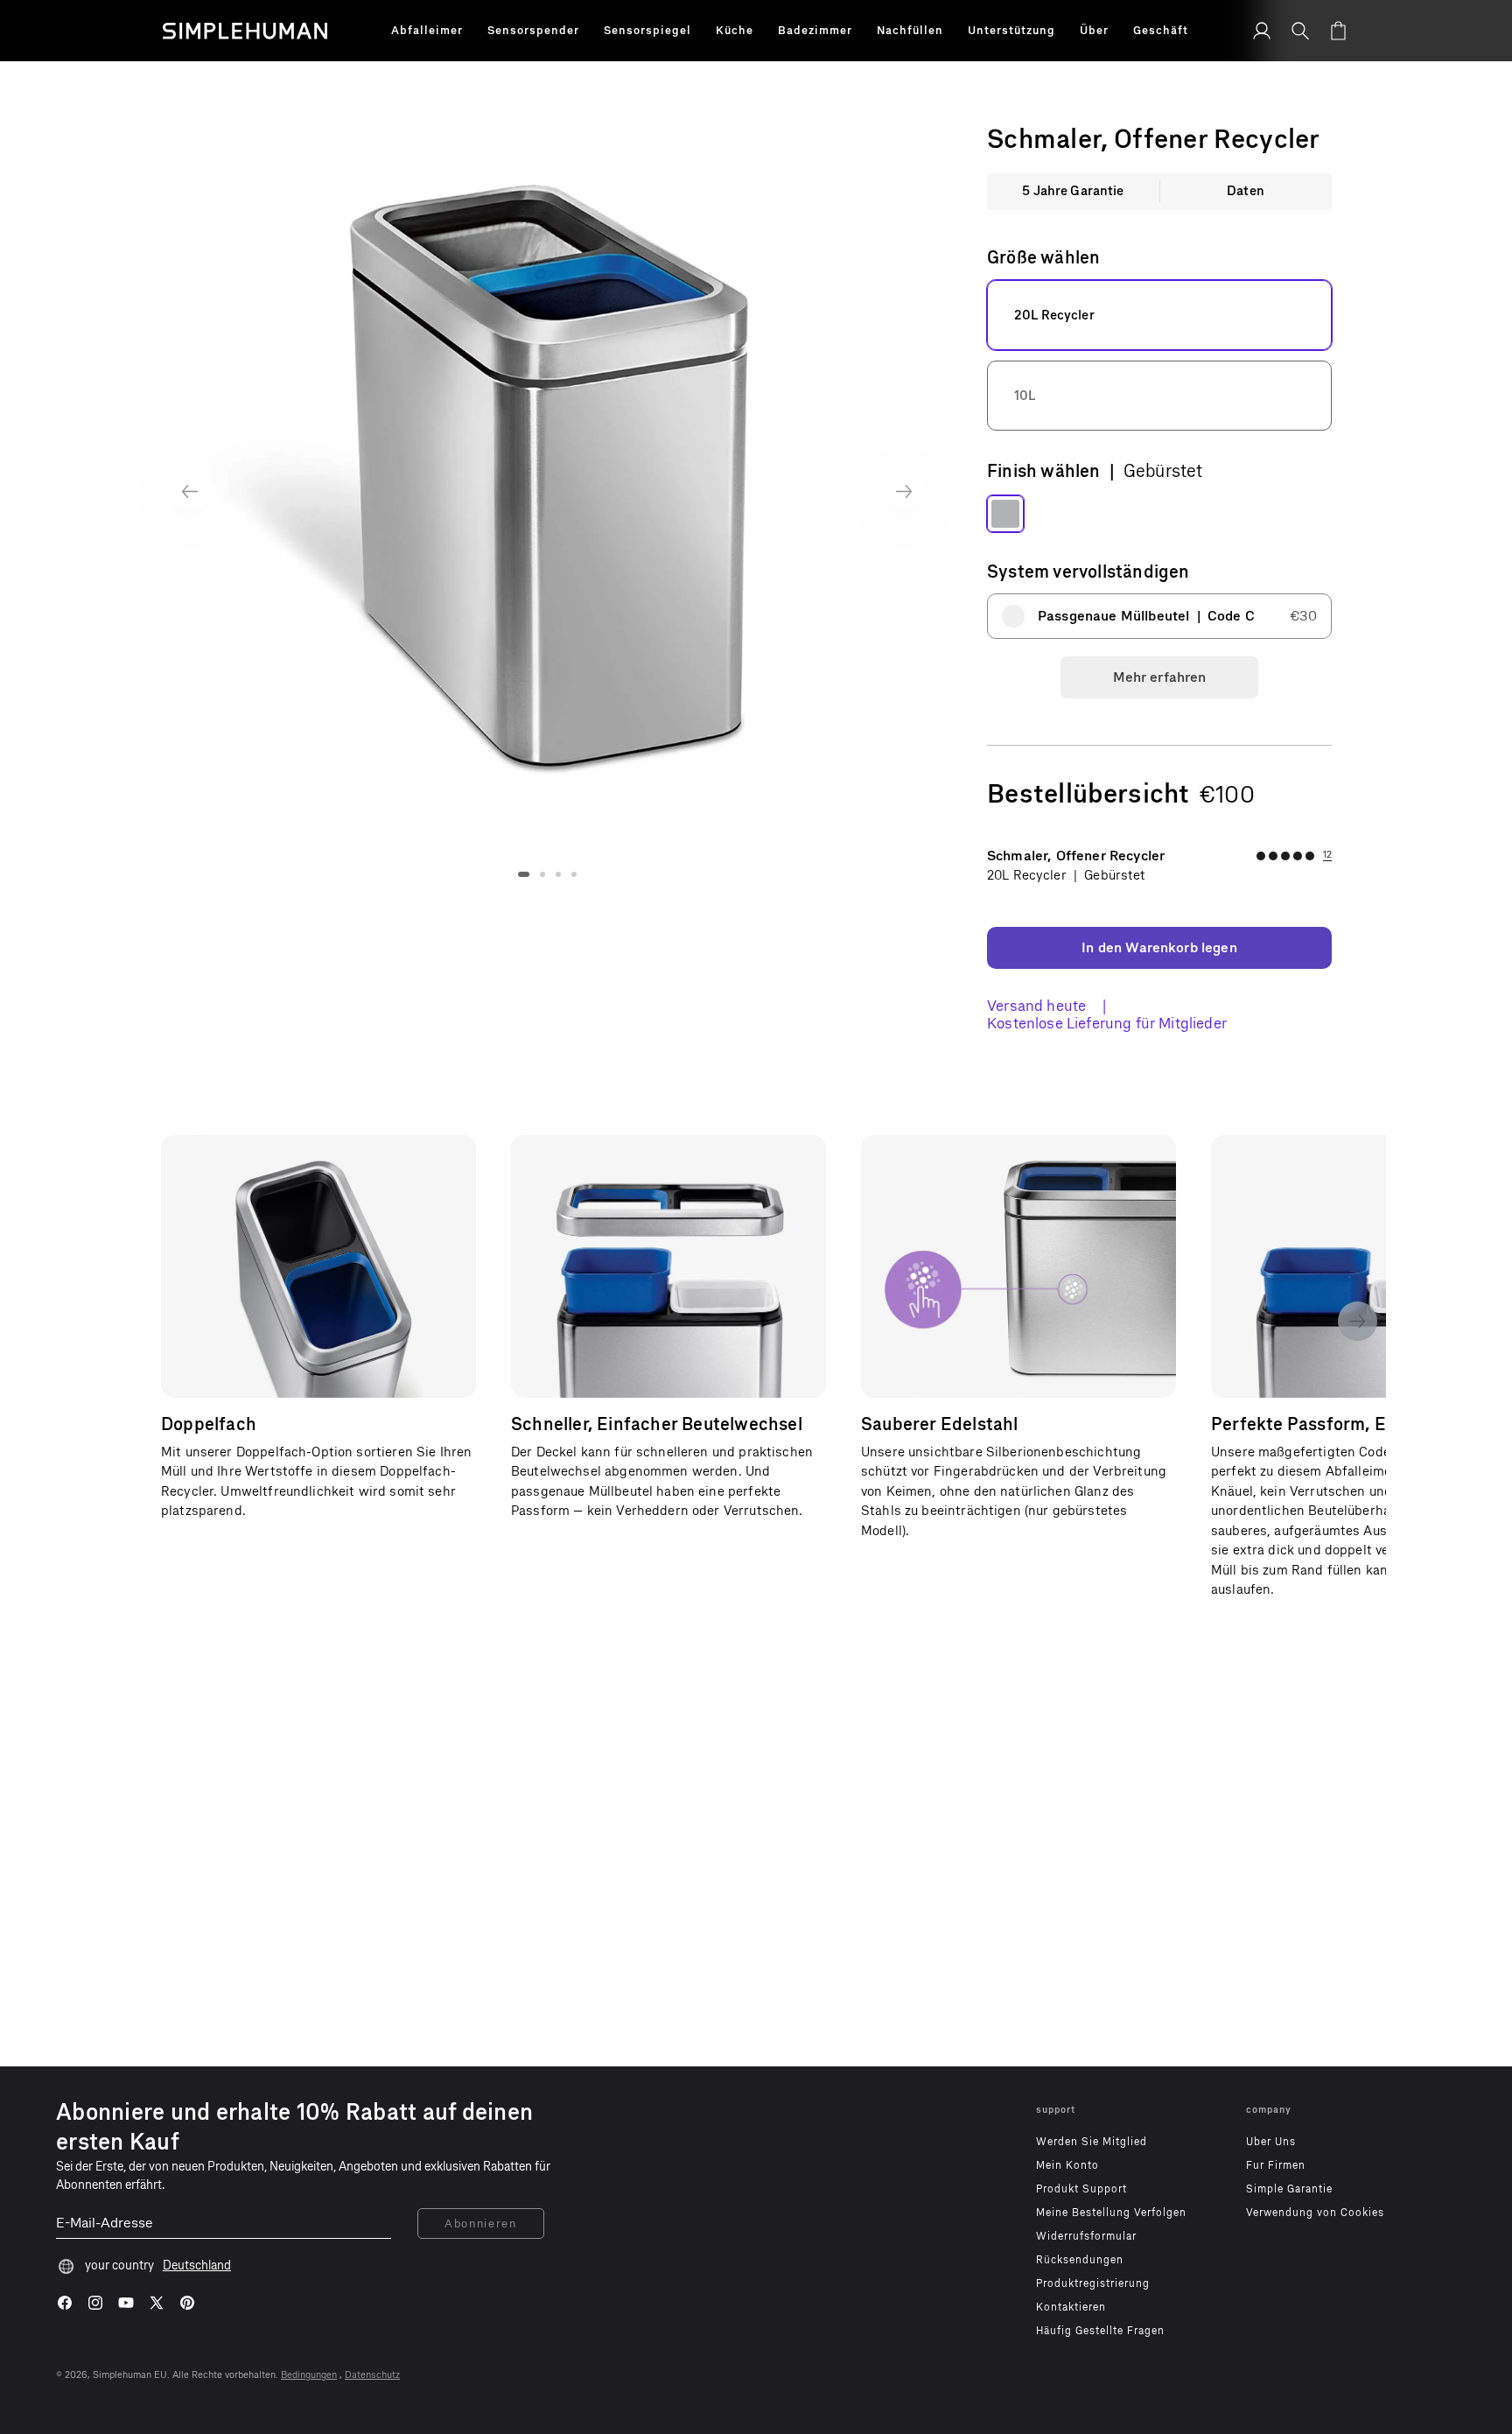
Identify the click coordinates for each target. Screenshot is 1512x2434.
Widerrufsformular (1086, 2236)
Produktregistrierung (1093, 2283)
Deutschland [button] (197, 2266)
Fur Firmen (1276, 2165)
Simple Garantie (1289, 2189)
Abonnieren (481, 2224)
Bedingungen (309, 2375)
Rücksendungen (1080, 2260)
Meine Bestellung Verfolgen (1111, 2213)
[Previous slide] (189, 491)
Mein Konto (1067, 2165)
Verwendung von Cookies (1315, 2213)
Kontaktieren (1071, 2307)
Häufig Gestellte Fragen (1100, 2331)
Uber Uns (1271, 2142)
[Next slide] (904, 491)
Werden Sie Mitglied (1092, 2142)
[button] (427, 31)
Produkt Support (1081, 2189)
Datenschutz (372, 2375)
